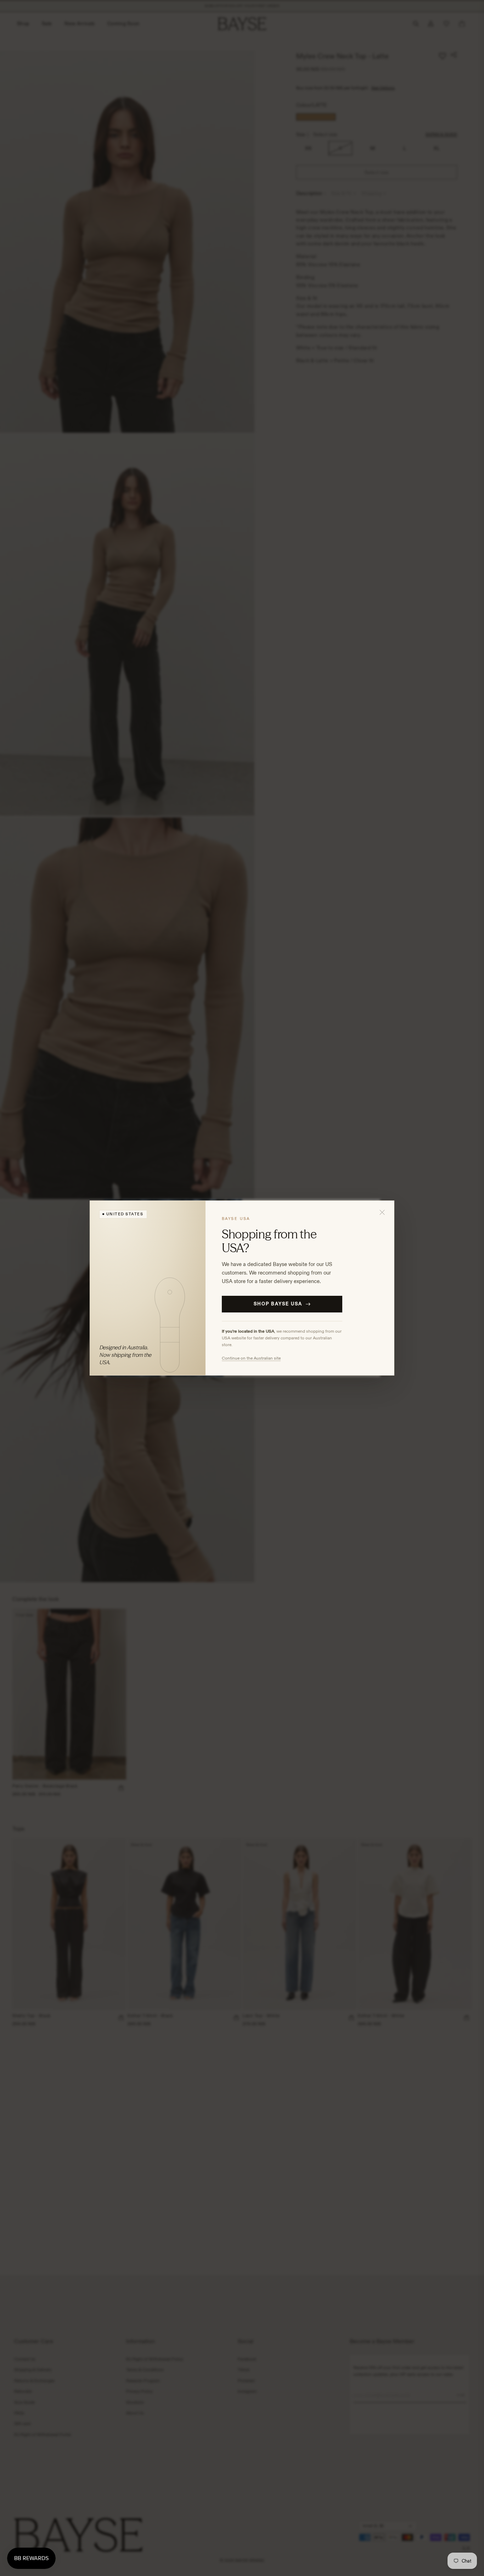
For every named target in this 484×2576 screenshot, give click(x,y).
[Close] (382, 1213)
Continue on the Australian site (251, 1358)
